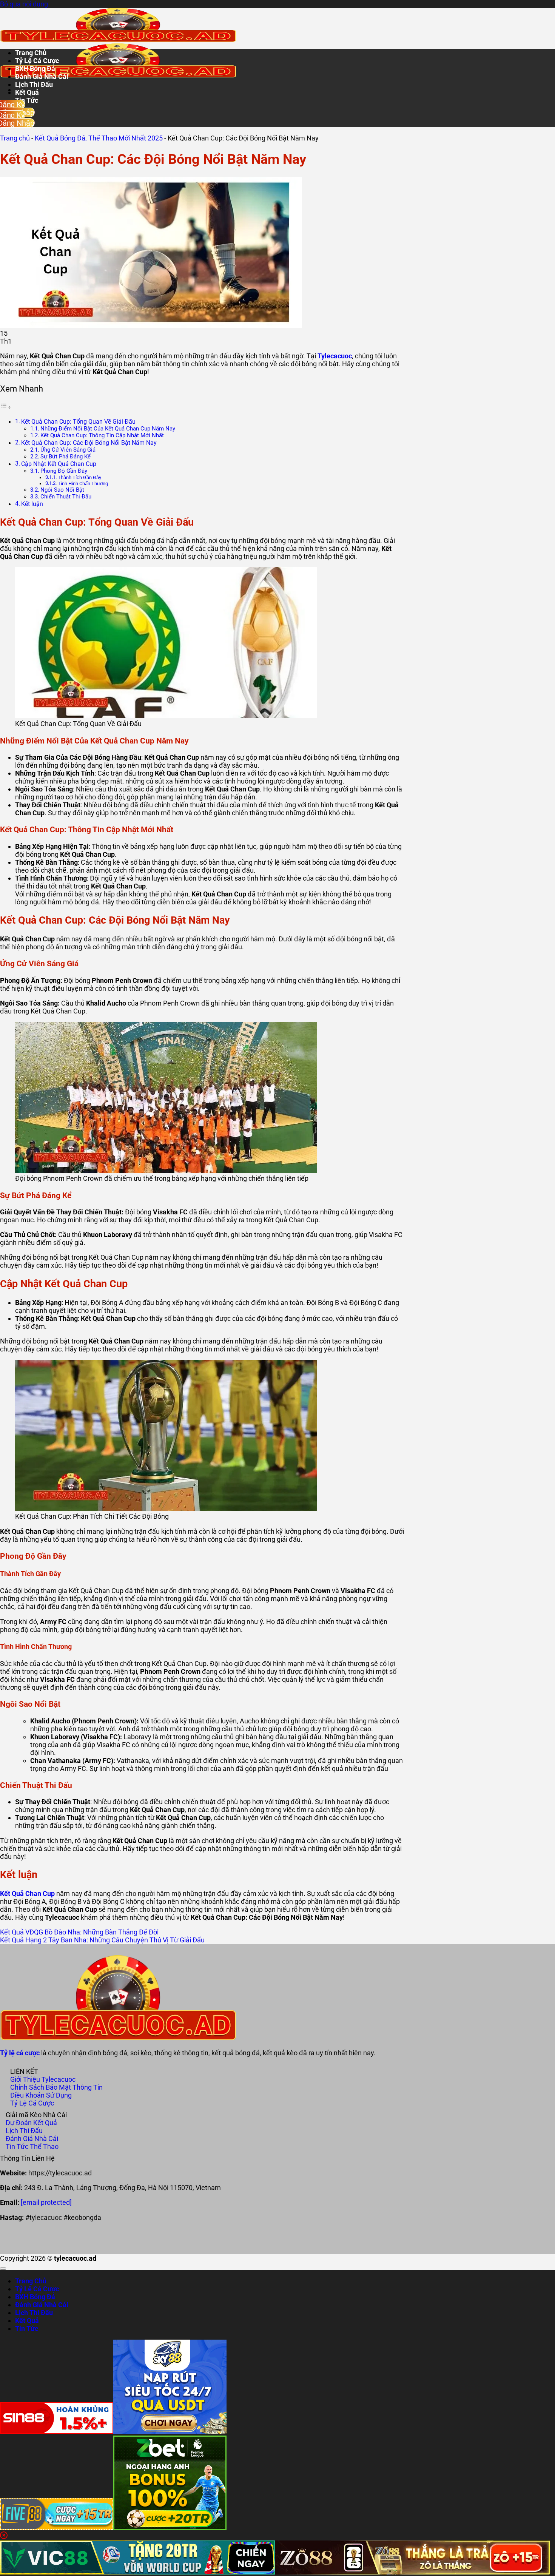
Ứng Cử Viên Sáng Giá (68, 450)
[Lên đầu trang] (3, 2269)
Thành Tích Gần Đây (79, 477)
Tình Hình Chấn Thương (83, 484)
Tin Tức (27, 2328)
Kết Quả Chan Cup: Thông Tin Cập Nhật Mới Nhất (102, 435)
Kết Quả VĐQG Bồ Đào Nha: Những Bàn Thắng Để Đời (79, 1932)
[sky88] (170, 2432)
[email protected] (46, 2202)
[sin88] (57, 2432)
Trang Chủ (31, 53)
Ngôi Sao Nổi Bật (62, 490)
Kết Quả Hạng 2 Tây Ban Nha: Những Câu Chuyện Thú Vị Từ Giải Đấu (102, 1940)
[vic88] (137, 2572)
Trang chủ (15, 138)
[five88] (57, 2527)
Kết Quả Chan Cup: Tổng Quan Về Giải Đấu (78, 422)
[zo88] (412, 2572)
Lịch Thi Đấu (34, 84)
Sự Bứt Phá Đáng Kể (66, 457)
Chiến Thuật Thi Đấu (66, 497)
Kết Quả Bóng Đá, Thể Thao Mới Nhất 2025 (99, 138)
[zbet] (170, 2527)
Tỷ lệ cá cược (20, 2053)
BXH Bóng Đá (35, 69)
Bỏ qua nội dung (24, 4)
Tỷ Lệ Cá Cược (37, 61)
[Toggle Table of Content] (6, 407)
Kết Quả (27, 92)
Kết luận (32, 504)
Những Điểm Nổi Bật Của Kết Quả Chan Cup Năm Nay (108, 429)
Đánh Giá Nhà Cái (42, 76)
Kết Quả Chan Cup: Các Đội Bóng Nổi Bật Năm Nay (89, 443)
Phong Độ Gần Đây (64, 471)
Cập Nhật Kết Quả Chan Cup (59, 464)
